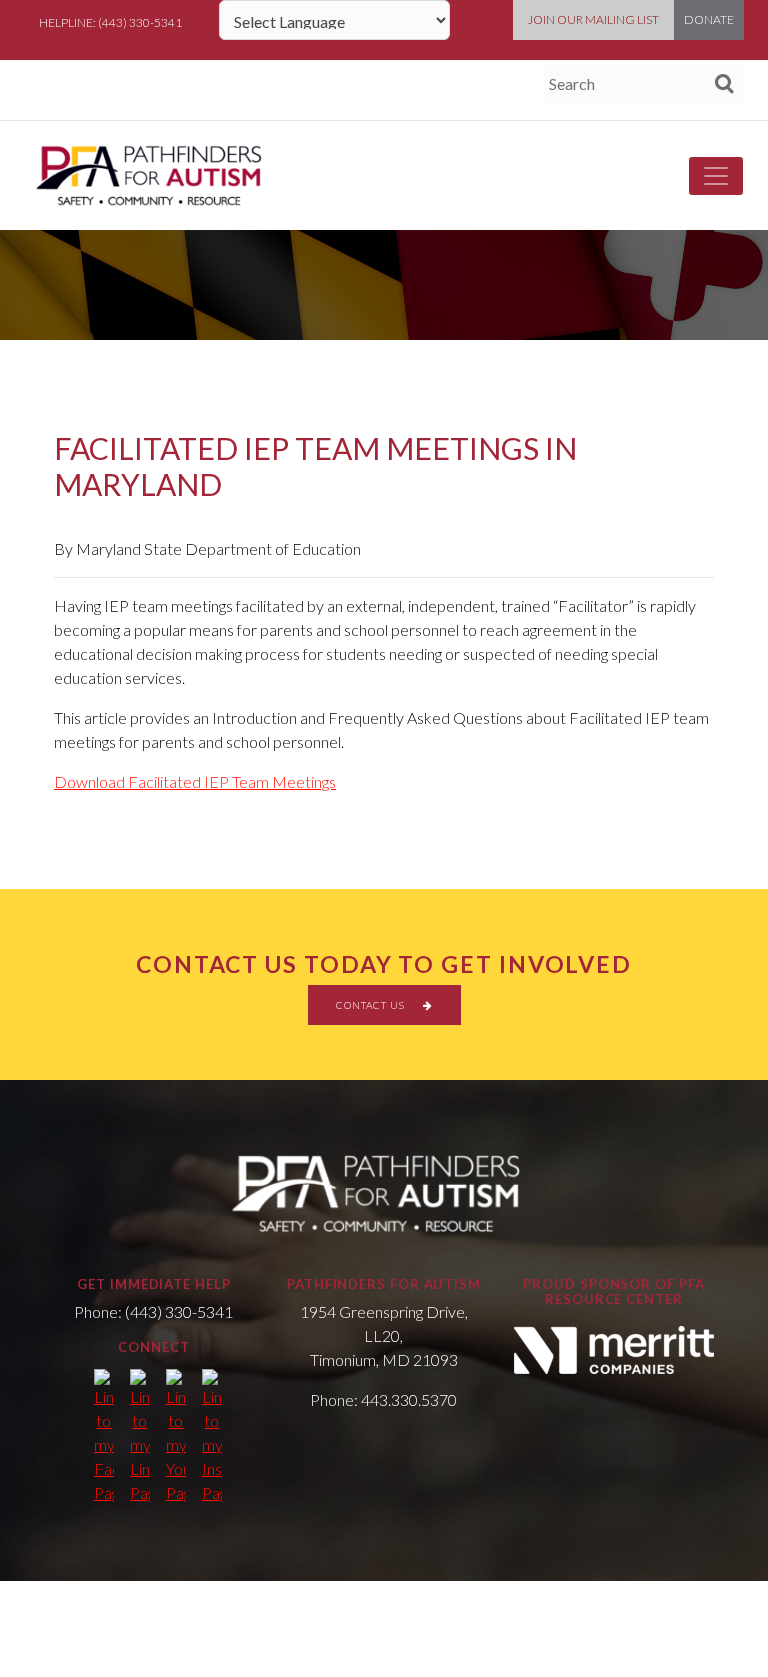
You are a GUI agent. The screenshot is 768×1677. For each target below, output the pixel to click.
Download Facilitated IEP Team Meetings (195, 781)
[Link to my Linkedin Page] (140, 1437)
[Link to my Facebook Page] (104, 1437)
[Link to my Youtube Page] (176, 1437)
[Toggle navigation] (716, 176)
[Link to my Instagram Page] (212, 1437)
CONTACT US (372, 1005)
